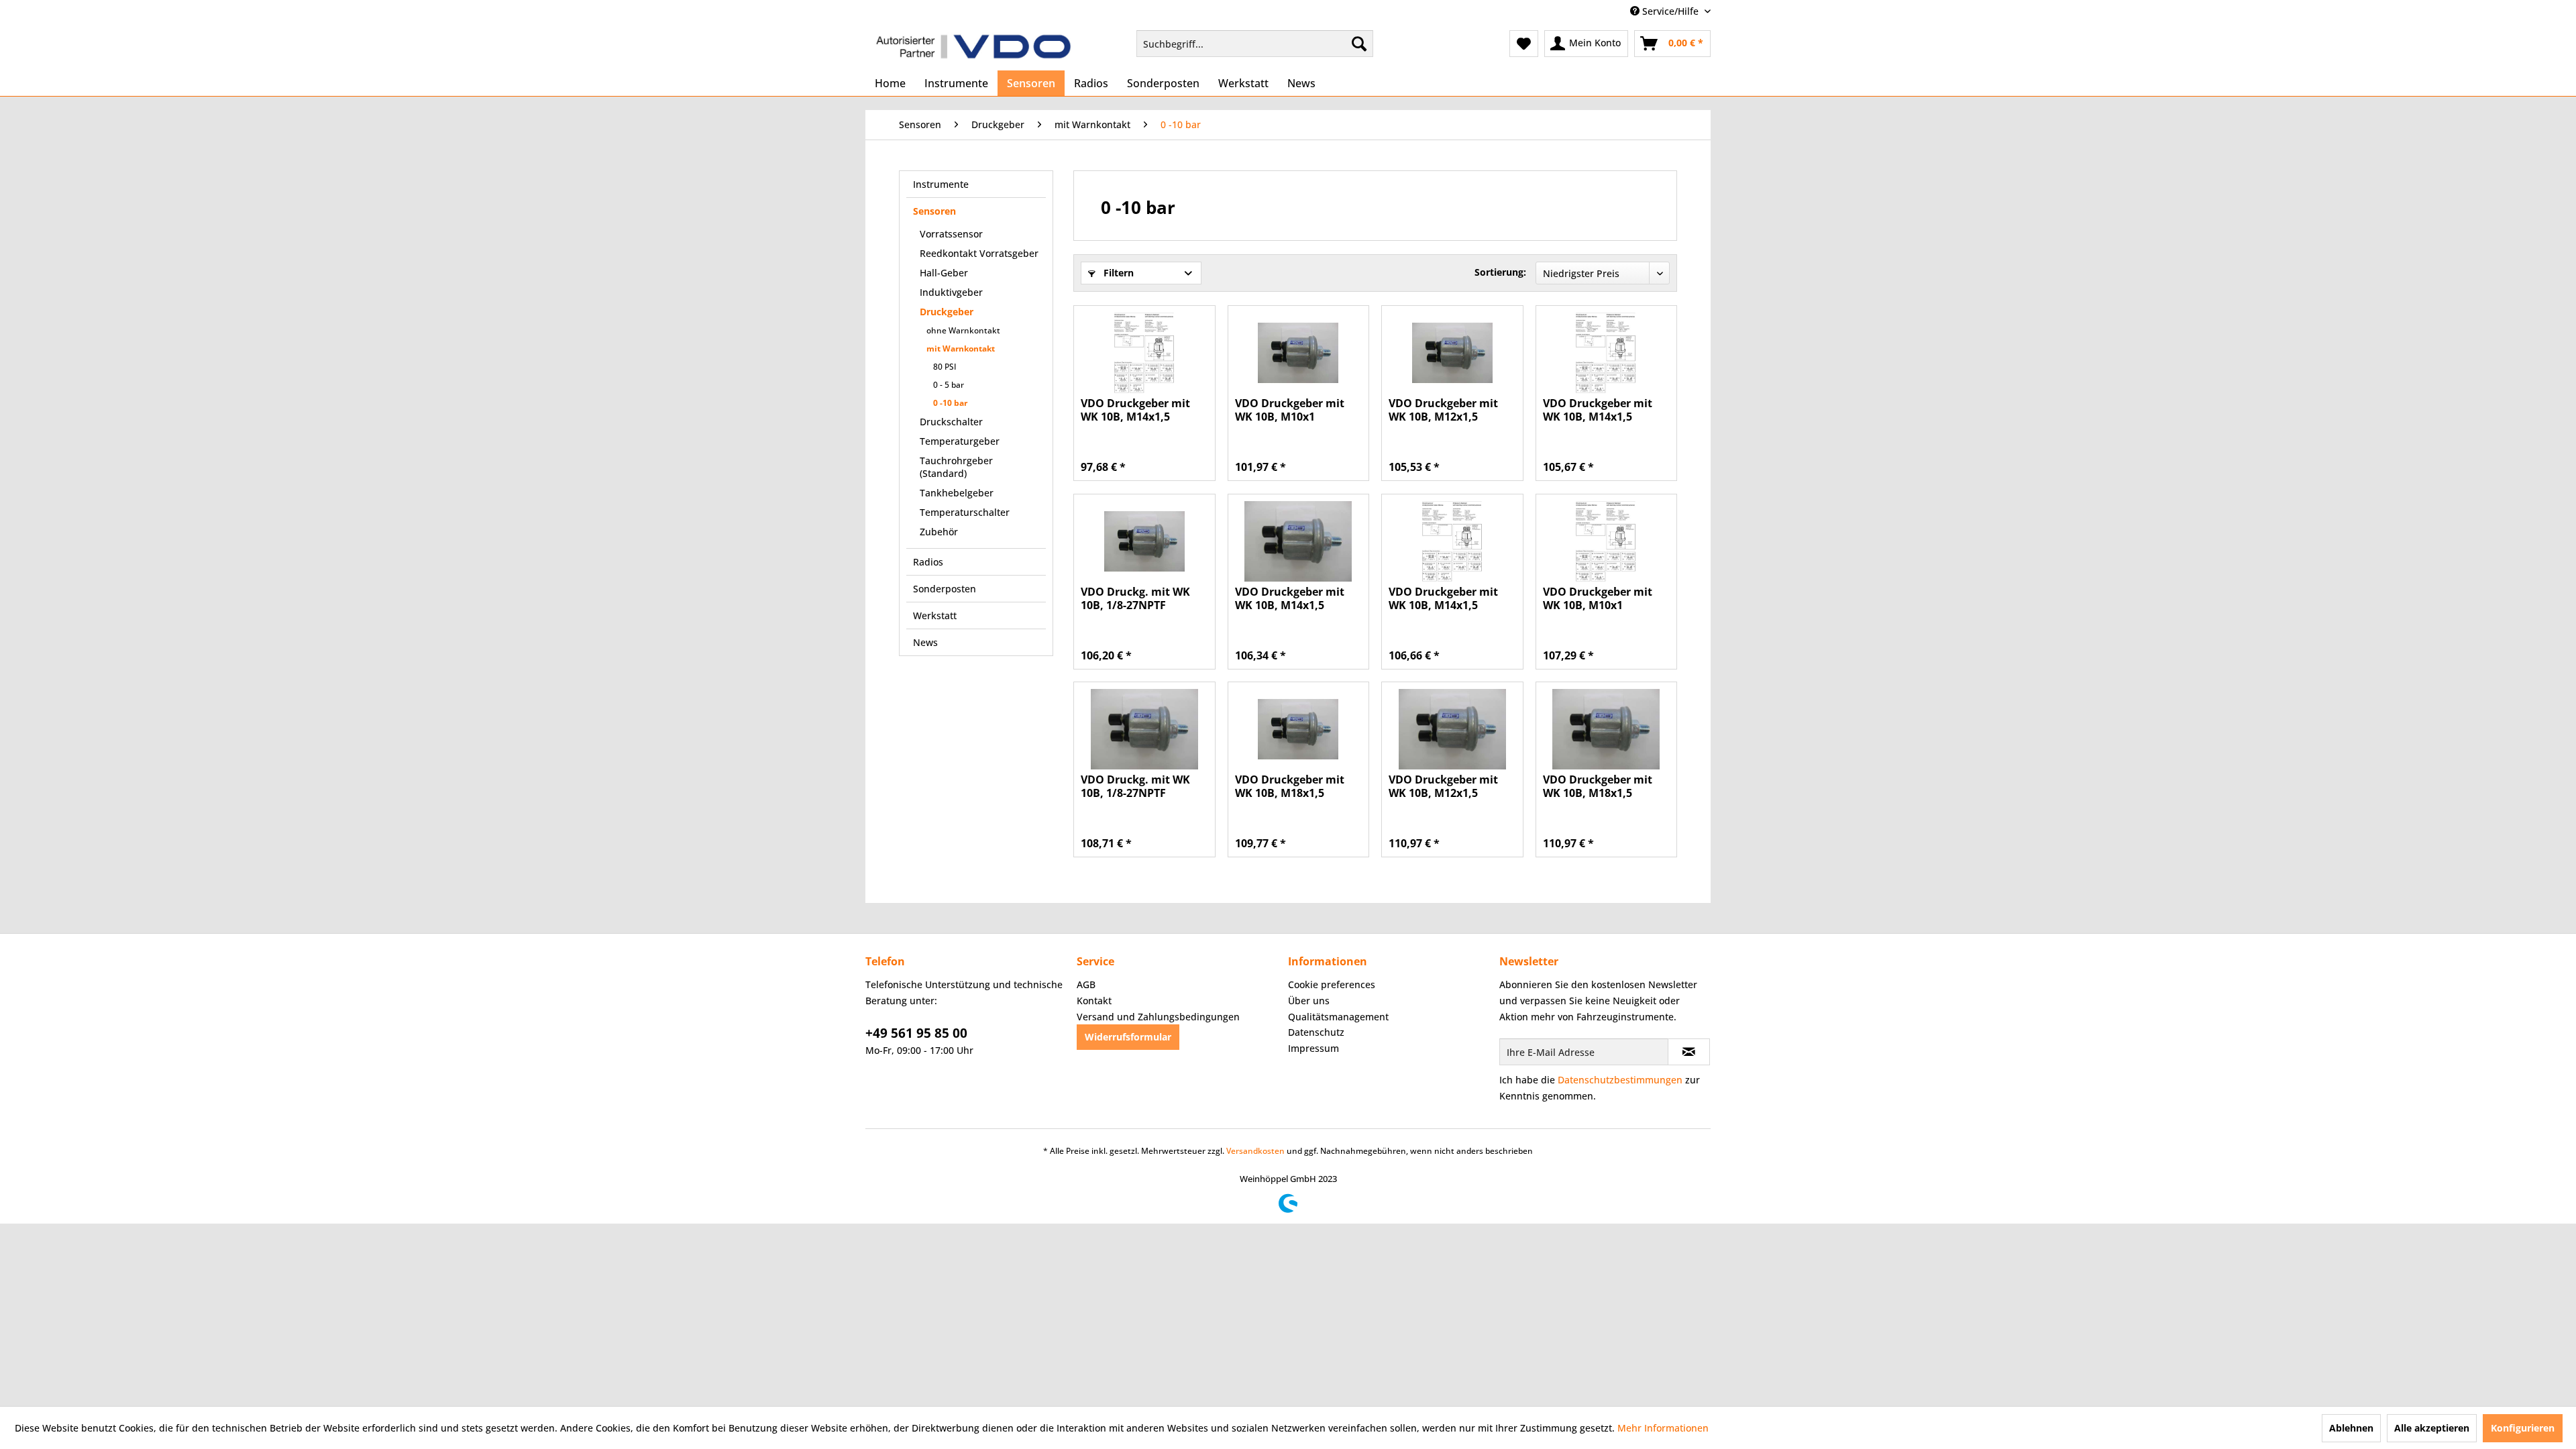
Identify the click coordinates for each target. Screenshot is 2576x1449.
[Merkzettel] (1524, 44)
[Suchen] (1359, 44)
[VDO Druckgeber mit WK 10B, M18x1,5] (1298, 729)
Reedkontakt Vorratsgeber (979, 253)
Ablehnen (2351, 1428)
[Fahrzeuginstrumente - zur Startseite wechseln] (973, 47)
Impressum (1313, 1048)
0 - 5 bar (949, 385)
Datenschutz (1316, 1032)
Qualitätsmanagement (1338, 1017)
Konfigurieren (2523, 1428)
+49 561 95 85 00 (916, 1033)
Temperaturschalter (965, 512)
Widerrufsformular (1128, 1037)
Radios (928, 562)
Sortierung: (1500, 272)
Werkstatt (935, 615)
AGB (1086, 984)
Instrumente (941, 184)
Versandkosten (1255, 1151)
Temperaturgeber (960, 441)
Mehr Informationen (1663, 1428)
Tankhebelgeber (957, 493)
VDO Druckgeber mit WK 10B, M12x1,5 (1443, 410)
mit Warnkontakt (961, 348)
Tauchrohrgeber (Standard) (956, 467)
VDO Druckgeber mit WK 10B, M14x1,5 (1135, 410)
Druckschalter (951, 422)
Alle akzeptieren (2432, 1428)
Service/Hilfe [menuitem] (1670, 11)
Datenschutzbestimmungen (1620, 1080)
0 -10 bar (950, 403)
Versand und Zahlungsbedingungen (1158, 1017)
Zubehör (939, 532)
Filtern (1117, 273)
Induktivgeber (951, 292)
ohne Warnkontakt (963, 330)
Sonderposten (945, 589)
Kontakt (1094, 1001)
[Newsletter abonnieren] (1689, 1052)
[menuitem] (1255, 44)
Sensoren (934, 211)
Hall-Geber (944, 273)
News (925, 642)
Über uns (1309, 1001)
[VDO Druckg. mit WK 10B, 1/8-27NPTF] (1144, 541)
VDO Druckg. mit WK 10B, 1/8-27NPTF (1135, 598)
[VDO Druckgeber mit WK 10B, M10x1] (1298, 353)
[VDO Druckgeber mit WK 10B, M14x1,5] (1144, 353)
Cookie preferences (1332, 984)
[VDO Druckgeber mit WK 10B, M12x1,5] (1452, 353)
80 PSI (945, 367)
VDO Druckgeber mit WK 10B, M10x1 (1290, 410)
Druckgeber (947, 312)
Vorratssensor (951, 234)
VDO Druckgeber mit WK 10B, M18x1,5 (1290, 786)
